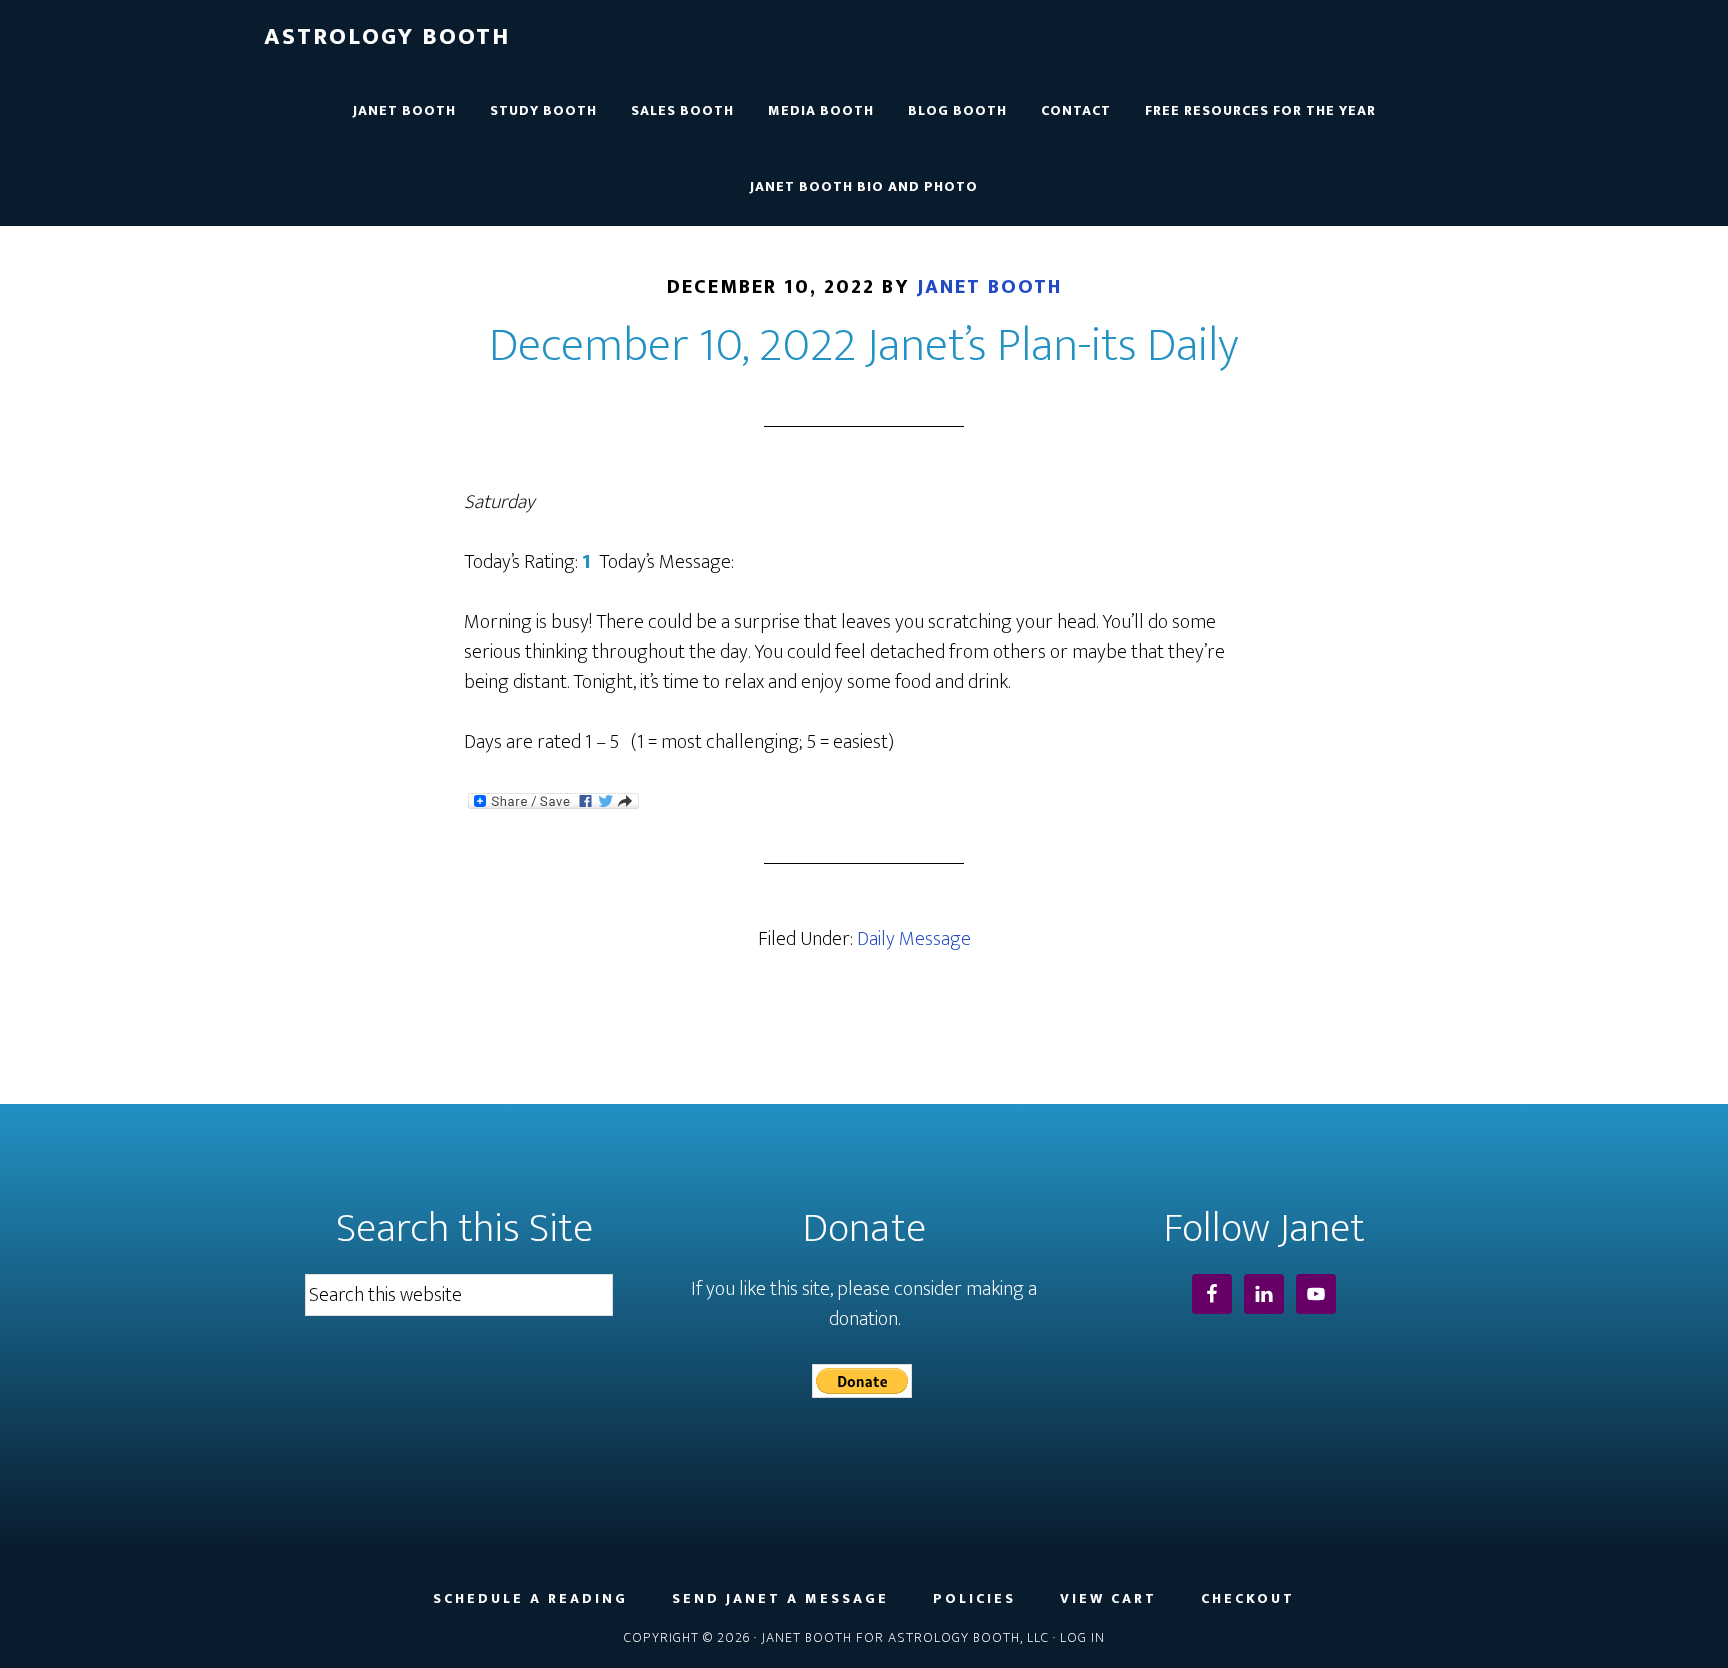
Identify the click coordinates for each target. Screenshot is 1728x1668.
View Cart (1108, 1599)
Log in (1082, 1637)
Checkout (1248, 1599)
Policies (974, 1599)
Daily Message (914, 939)
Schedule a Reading (530, 1599)
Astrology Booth (387, 37)
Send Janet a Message (780, 1599)
